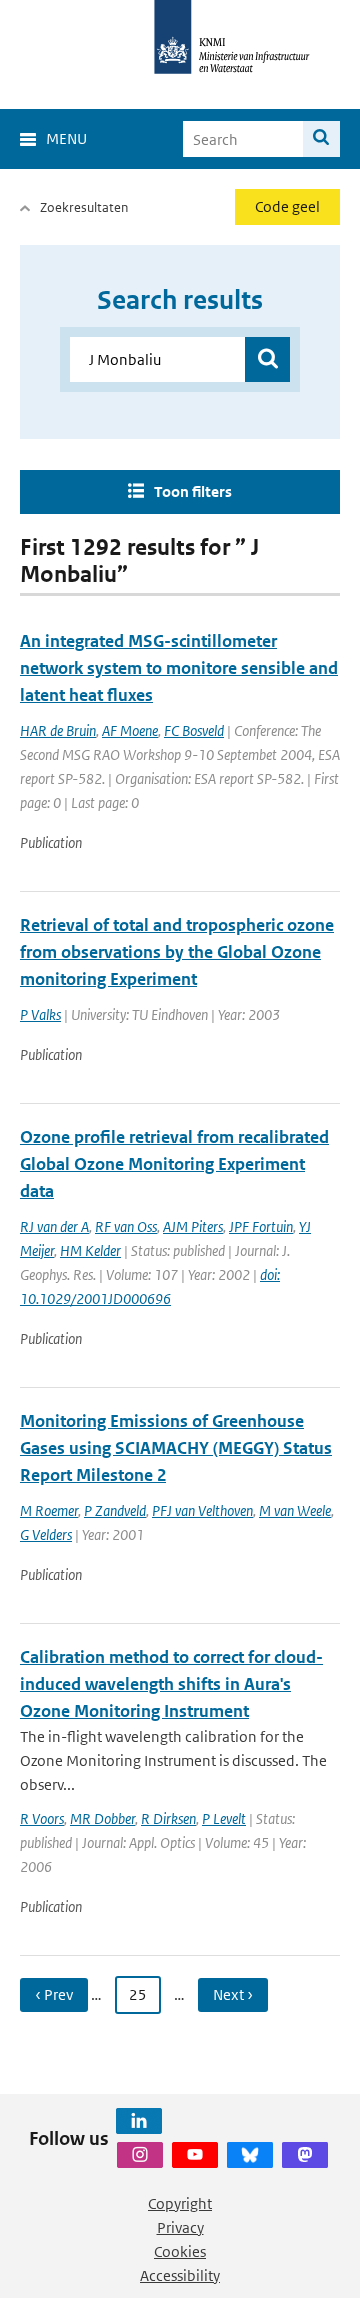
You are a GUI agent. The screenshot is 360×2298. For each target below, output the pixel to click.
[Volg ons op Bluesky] (250, 2155)
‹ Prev (54, 1994)
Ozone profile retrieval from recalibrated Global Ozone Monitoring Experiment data (174, 1164)
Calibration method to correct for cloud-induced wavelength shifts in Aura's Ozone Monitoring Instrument (171, 1684)
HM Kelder (90, 1250)
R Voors (42, 1818)
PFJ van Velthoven (202, 1510)
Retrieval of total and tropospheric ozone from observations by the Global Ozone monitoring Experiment (177, 952)
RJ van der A (54, 1226)
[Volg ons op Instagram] (140, 2155)
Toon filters (193, 491)
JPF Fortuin (261, 1226)
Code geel (287, 206)
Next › (233, 1994)
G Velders (46, 1534)
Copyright (180, 2203)
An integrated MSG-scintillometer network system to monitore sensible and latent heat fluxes (179, 668)
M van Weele (295, 1510)
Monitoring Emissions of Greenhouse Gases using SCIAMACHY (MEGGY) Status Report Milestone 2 (176, 1448)
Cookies (180, 2251)
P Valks (40, 1014)
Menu (66, 138)
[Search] (321, 139)
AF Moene (130, 730)
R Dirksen (168, 1818)
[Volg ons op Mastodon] (305, 2155)
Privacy (180, 2227)
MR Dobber (102, 1818)
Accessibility (180, 2275)
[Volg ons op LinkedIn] (139, 2121)
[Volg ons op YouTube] (195, 2155)
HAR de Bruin (58, 730)
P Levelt (224, 1818)
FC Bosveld (194, 730)
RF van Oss (126, 1226)
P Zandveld (115, 1510)
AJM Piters (193, 1226)
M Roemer (49, 1510)
